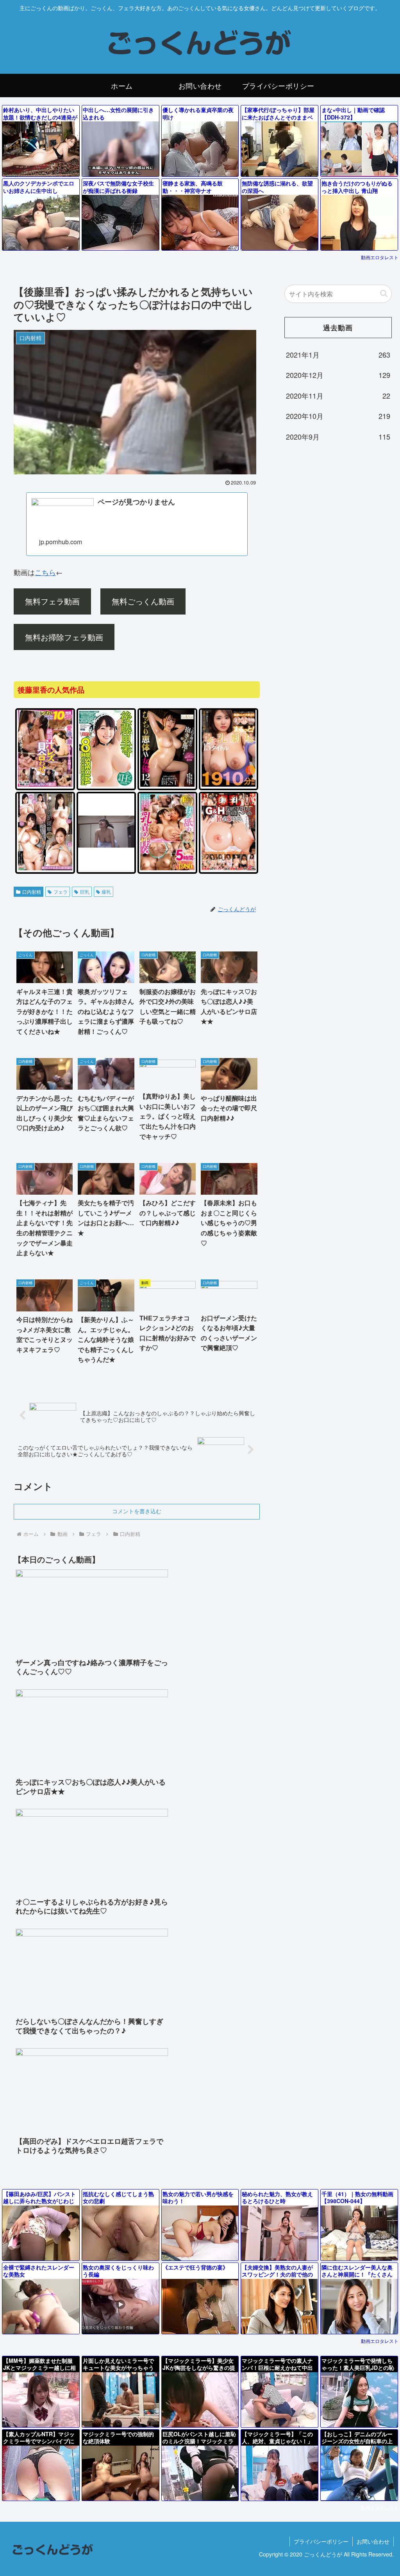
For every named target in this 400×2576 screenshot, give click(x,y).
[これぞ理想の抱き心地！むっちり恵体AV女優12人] (167, 785)
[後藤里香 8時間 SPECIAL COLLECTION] (106, 785)
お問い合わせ (373, 2541)
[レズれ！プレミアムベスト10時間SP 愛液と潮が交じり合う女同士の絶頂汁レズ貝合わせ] (45, 785)
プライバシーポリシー (321, 2541)
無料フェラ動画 (52, 601)
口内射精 (32, 892)
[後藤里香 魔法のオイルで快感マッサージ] (106, 869)
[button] (384, 293)
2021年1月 (338, 355)
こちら (45, 572)
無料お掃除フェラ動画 (64, 637)
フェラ (61, 892)
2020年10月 (338, 416)
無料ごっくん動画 (143, 601)
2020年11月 (338, 395)
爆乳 (106, 892)
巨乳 (85, 892)
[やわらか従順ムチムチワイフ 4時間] (45, 869)
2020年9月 (338, 436)
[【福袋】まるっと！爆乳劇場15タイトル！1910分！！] (229, 785)
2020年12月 (338, 375)
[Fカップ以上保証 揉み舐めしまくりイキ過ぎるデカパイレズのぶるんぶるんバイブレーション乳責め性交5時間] (167, 869)
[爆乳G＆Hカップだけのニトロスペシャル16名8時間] (229, 869)
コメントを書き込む (137, 1511)
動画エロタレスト (380, 257)
